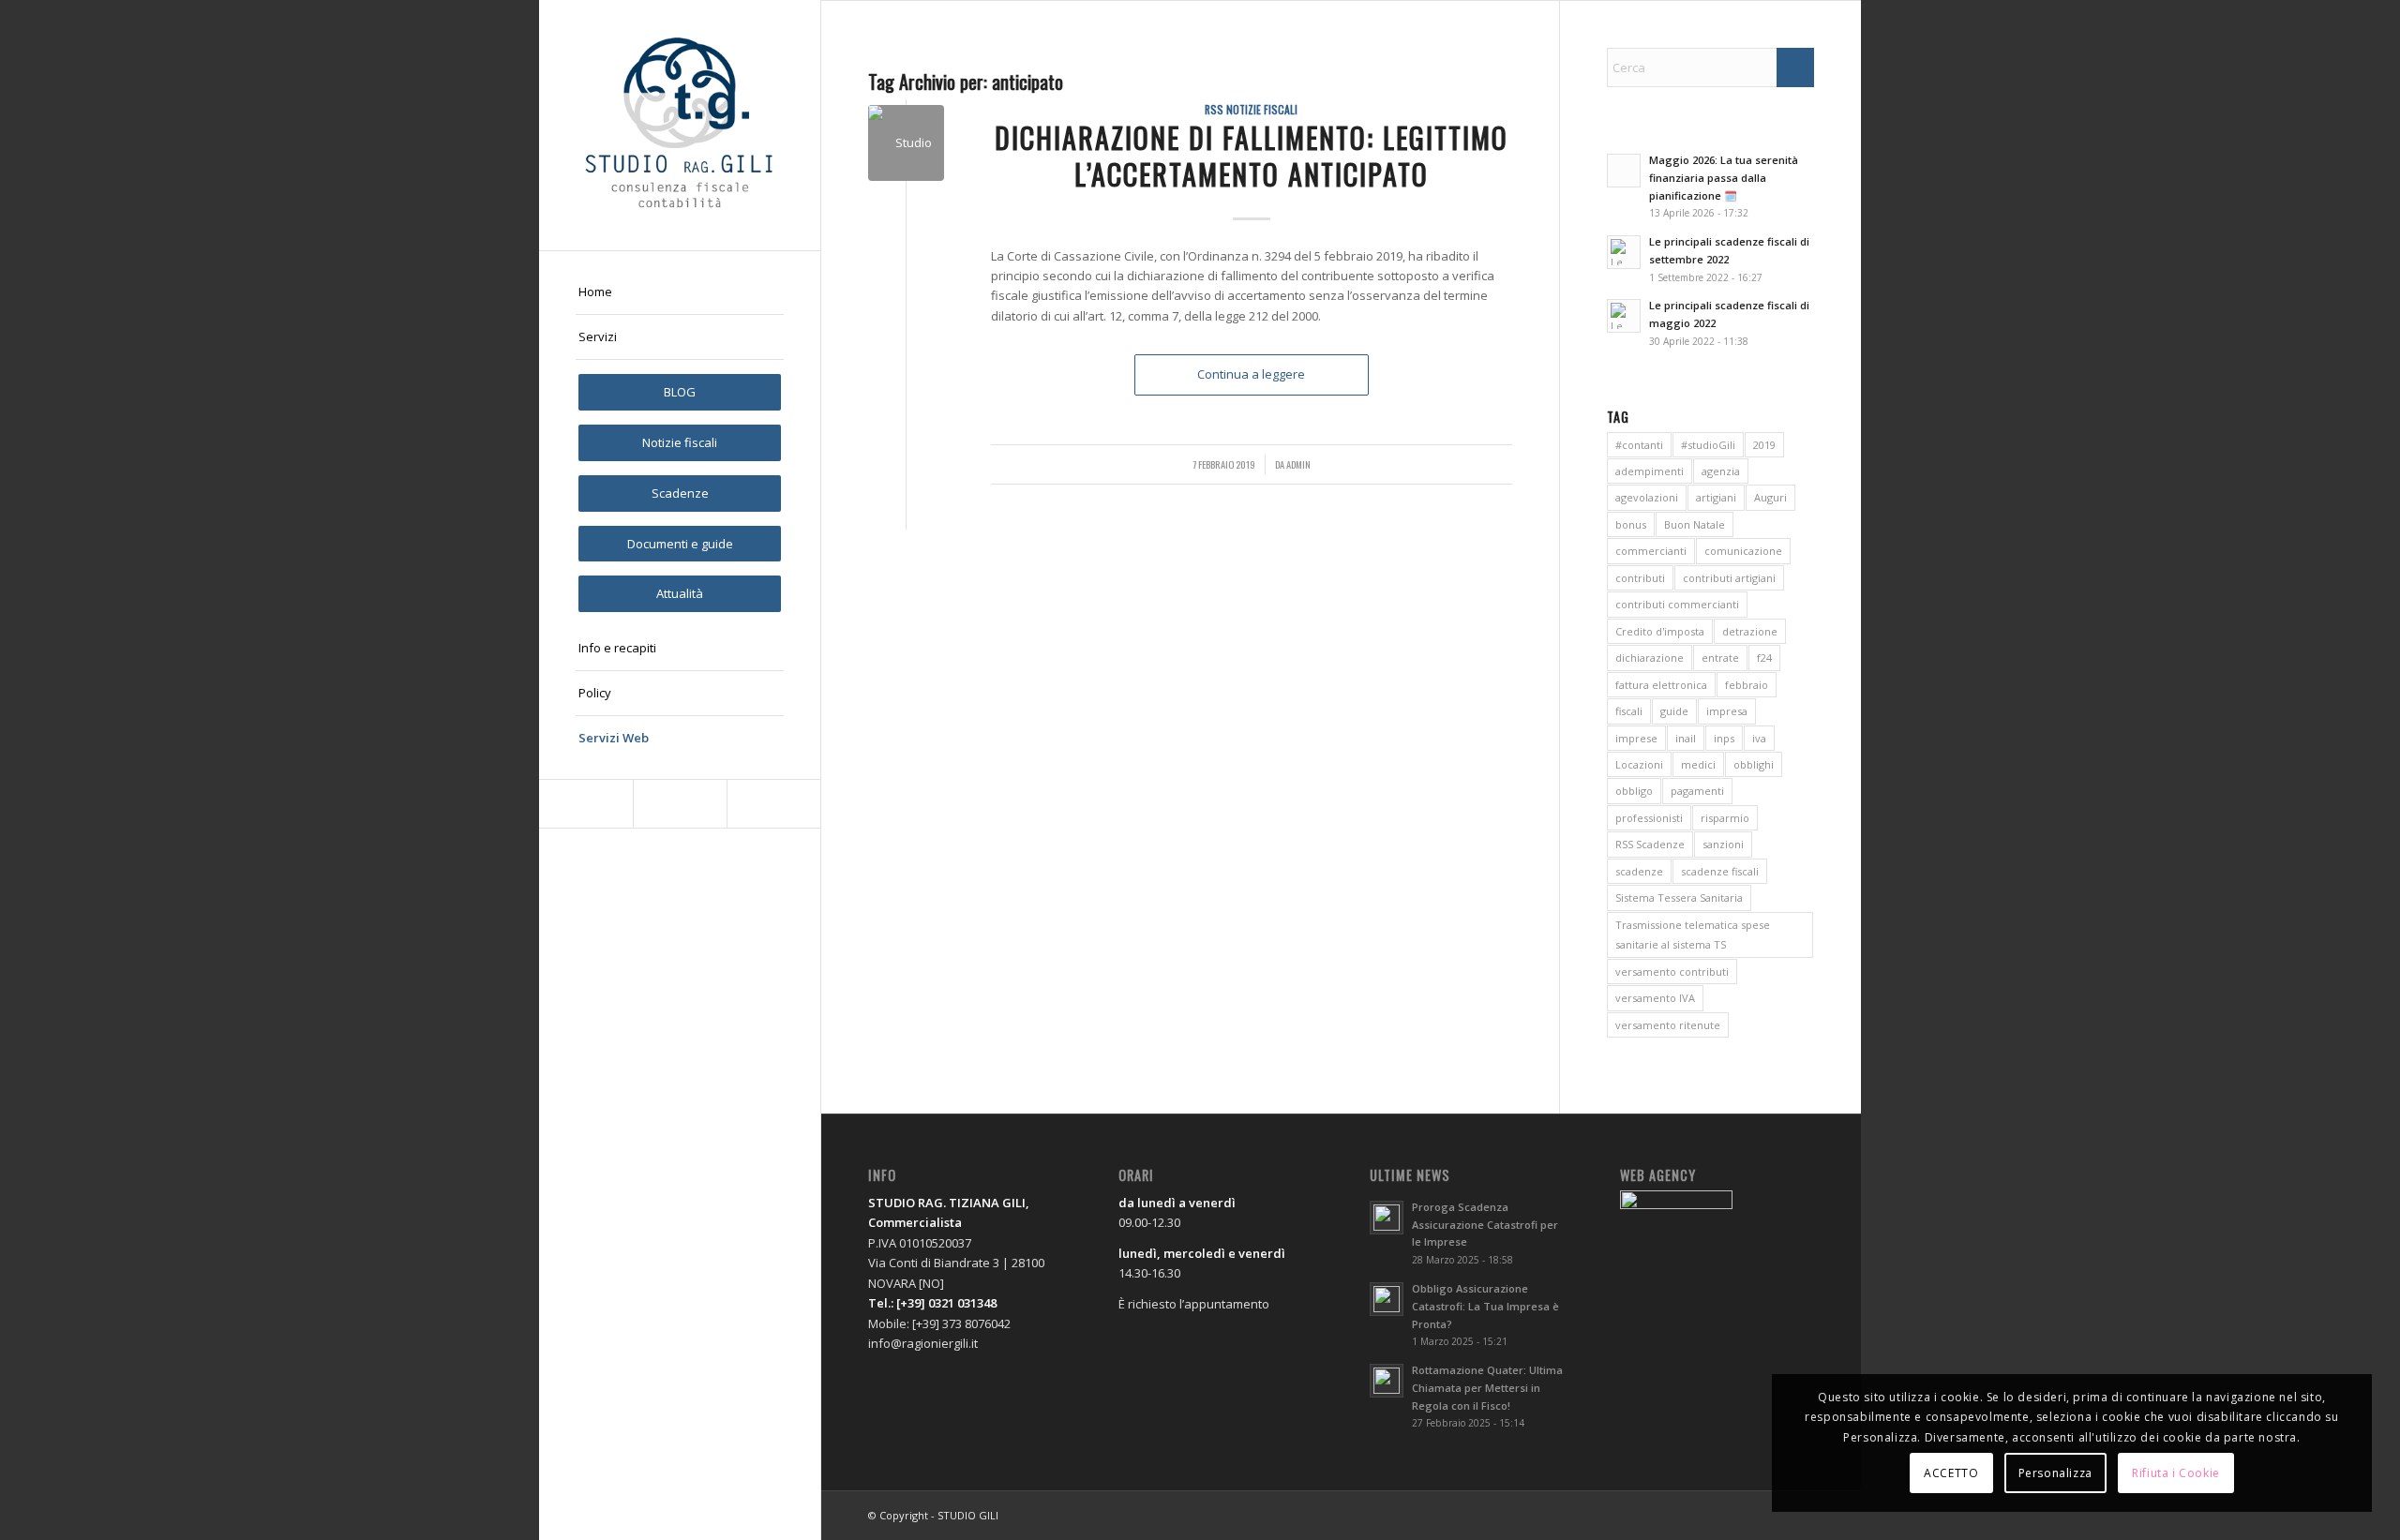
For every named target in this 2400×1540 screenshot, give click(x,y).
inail (1686, 738)
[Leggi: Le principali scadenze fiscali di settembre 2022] (1624, 252)
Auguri (1770, 497)
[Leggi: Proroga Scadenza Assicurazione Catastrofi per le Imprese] (1387, 1218)
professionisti (1649, 818)
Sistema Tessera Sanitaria (1679, 897)
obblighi (1754, 764)
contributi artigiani (1729, 578)
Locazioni (1639, 764)
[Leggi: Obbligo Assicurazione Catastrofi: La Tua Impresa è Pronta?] (1387, 1299)
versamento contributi (1672, 972)
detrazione (1750, 631)
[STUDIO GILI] (680, 125)
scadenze (1639, 871)
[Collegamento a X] (680, 804)
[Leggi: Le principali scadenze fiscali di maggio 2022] (1624, 316)
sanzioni (1723, 844)
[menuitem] (680, 292)
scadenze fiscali (1720, 871)
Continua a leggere (1251, 374)
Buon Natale (1695, 524)
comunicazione (1743, 551)
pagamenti (1697, 791)
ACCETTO (1951, 1473)
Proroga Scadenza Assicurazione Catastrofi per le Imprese (1485, 1225)
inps (1724, 738)
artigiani (1716, 497)
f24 (1764, 658)
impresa (1727, 711)
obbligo (1634, 791)
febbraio (1747, 685)
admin (1298, 464)
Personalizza (2055, 1473)
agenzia (1721, 471)
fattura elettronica (1661, 685)
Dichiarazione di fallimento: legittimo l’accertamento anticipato (1252, 156)
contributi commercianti (1677, 604)
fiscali (1629, 711)
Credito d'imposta (1660, 631)
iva (1759, 738)
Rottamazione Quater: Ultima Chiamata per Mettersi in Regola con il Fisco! (1487, 1388)
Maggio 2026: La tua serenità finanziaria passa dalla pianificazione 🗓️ (1724, 178)
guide (1674, 711)
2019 (1764, 445)
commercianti (1651, 551)
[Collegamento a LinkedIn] (773, 804)
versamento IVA (1655, 998)
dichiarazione (1650, 658)
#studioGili (1708, 445)
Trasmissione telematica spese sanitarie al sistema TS (1693, 934)
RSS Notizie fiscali (1251, 109)
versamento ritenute (1668, 1025)
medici (1698, 764)
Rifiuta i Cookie (2176, 1473)
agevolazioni (1647, 497)
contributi (1640, 578)
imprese (1636, 738)
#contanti (1639, 445)
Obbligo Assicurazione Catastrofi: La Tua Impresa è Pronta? (1485, 1306)
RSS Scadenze (1650, 844)
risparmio (1725, 818)
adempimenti (1650, 471)
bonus (1631, 524)
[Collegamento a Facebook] (586, 804)
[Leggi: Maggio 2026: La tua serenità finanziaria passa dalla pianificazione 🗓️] (1624, 171)
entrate (1720, 658)
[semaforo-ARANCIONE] (906, 143)
